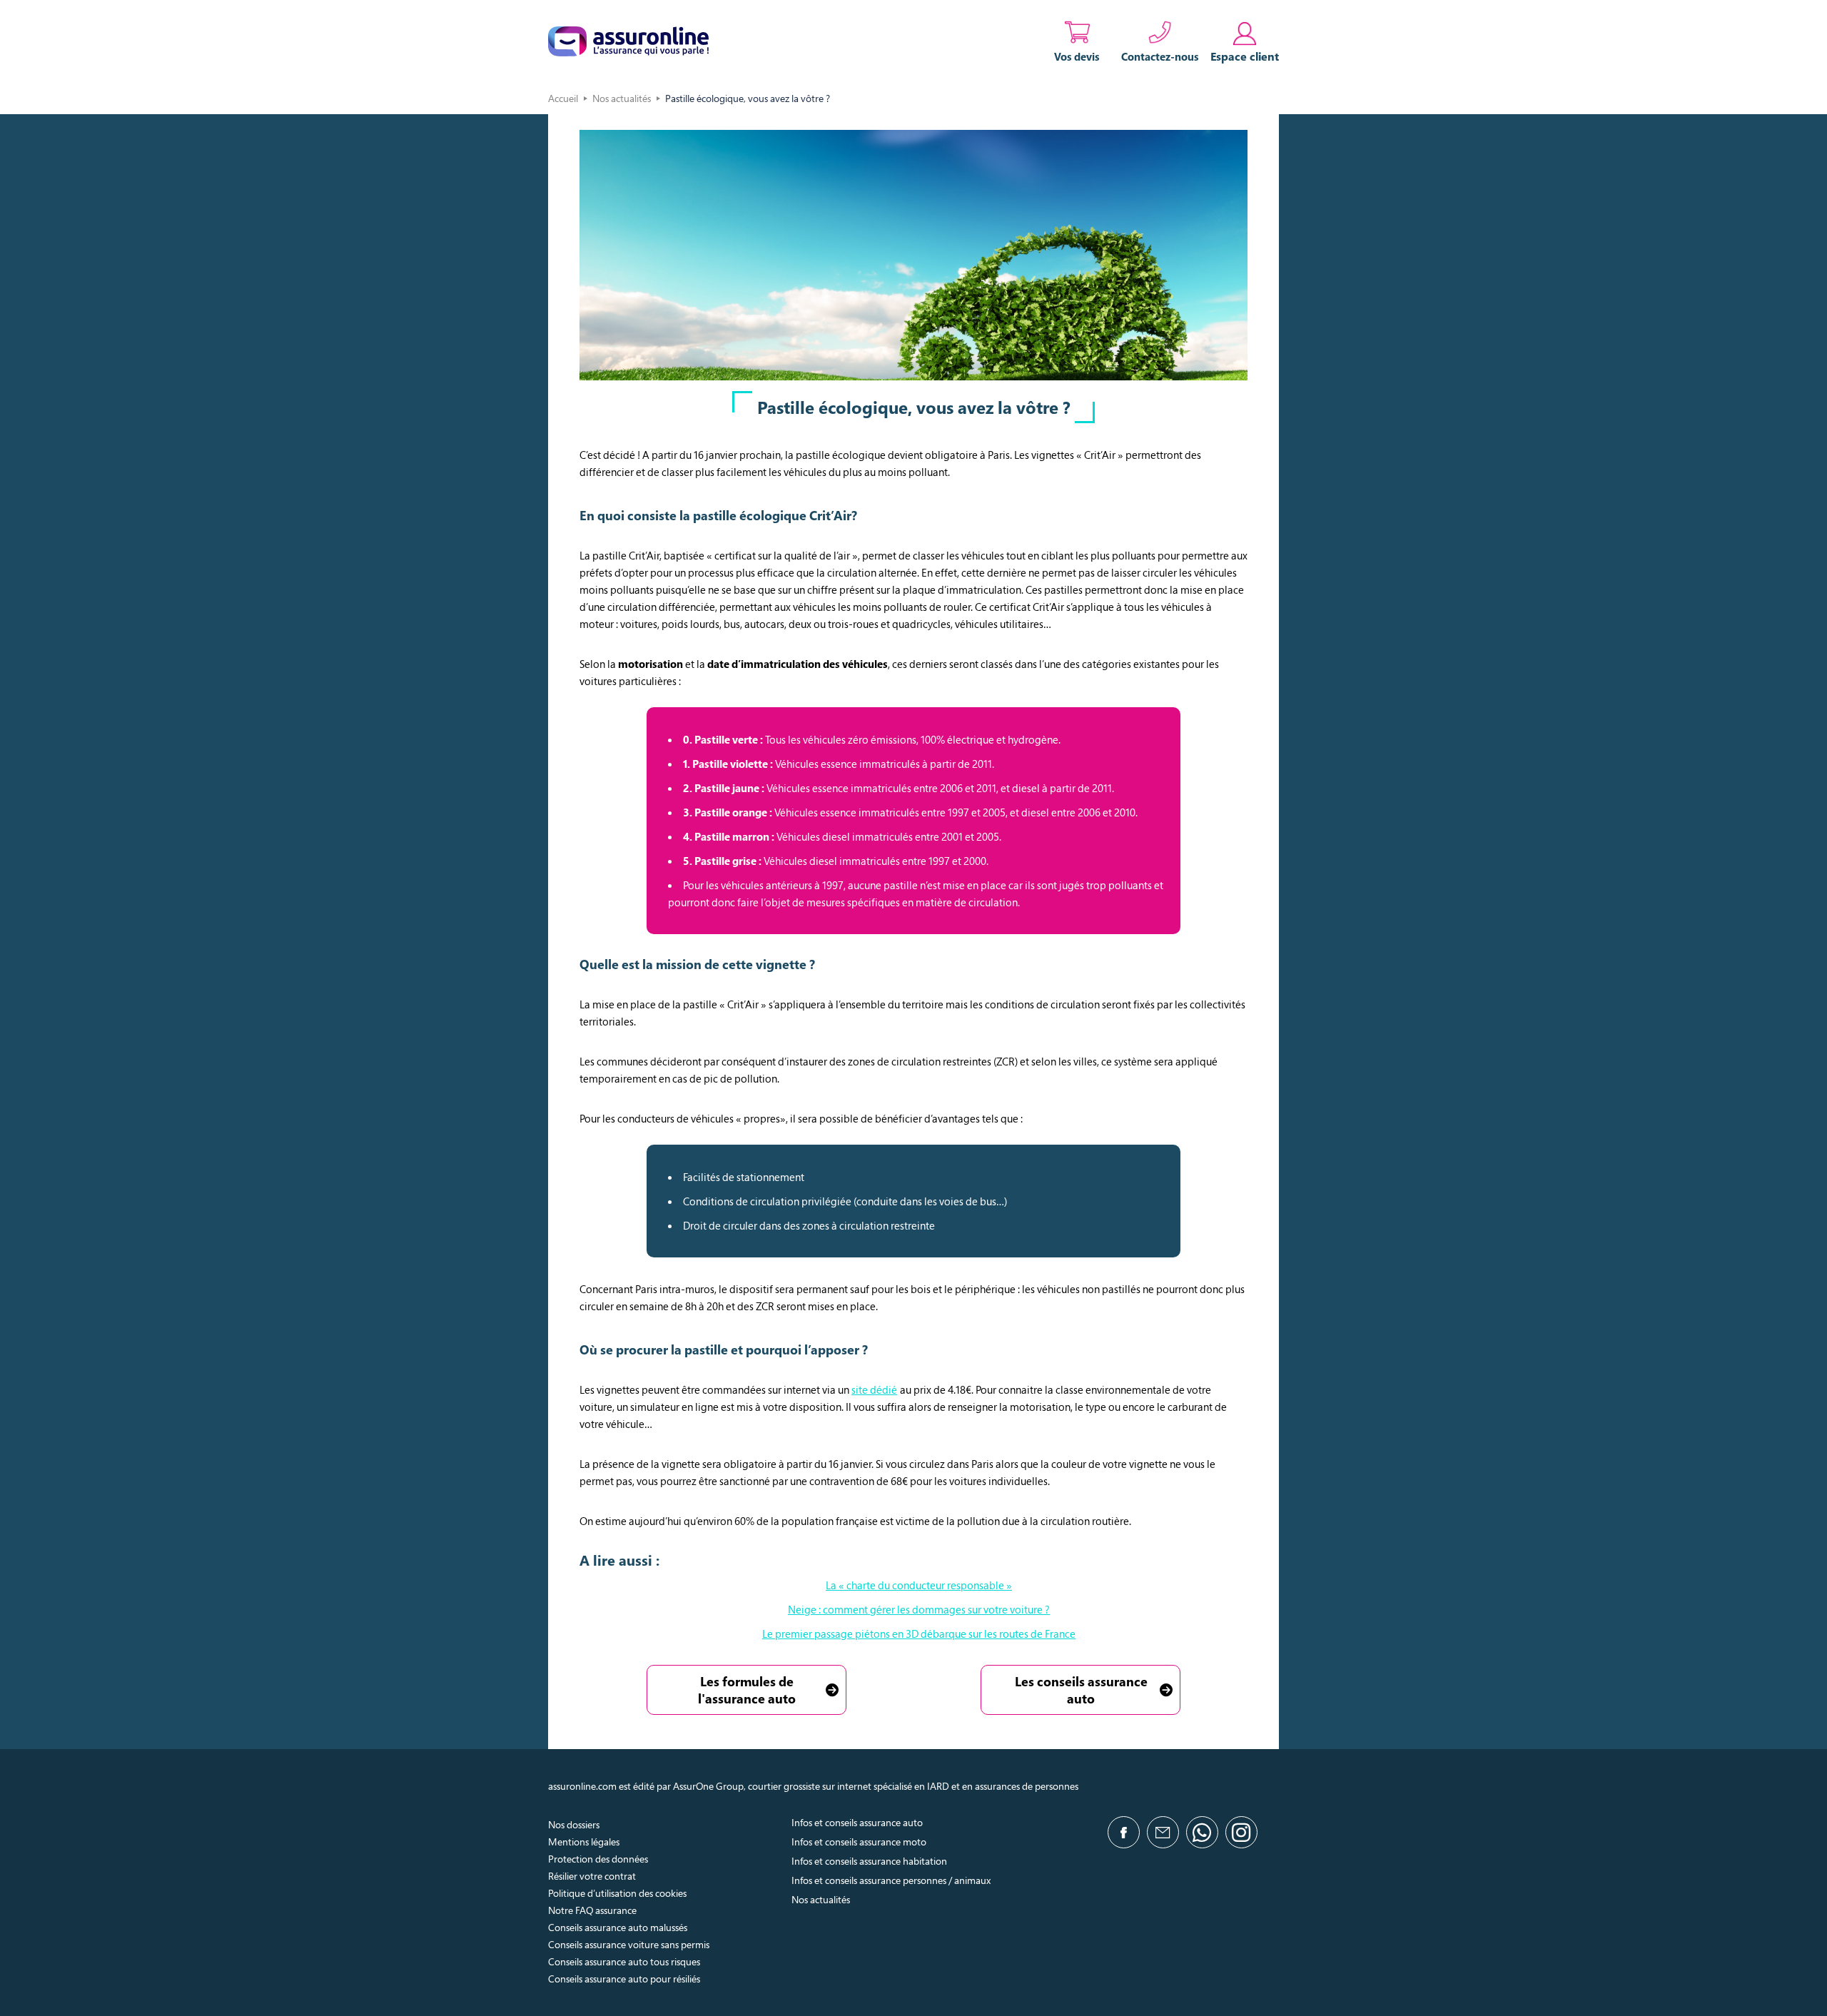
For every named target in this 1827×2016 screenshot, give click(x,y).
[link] (1245, 41)
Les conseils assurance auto (1081, 1690)
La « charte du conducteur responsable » (919, 1585)
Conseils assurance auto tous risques (624, 1961)
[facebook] (1124, 1832)
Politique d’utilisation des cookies (617, 1893)
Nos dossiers (574, 1824)
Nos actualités (622, 98)
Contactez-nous (1160, 56)
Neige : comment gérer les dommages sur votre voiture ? (919, 1609)
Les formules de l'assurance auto (747, 1690)
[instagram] (1241, 1832)
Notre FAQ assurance (592, 1910)
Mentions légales (584, 1842)
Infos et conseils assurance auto (857, 1822)
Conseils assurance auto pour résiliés (624, 1979)
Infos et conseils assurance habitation (869, 1861)
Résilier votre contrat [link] (592, 1876)
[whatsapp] (1202, 1832)
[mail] (1163, 1832)
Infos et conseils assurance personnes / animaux (891, 1880)
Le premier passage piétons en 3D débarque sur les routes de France (919, 1633)
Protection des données (598, 1859)
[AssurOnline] (628, 41)
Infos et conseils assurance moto (859, 1842)
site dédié (874, 1389)
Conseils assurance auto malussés (618, 1927)
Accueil (563, 98)
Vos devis (1077, 56)
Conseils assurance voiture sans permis (629, 1944)
